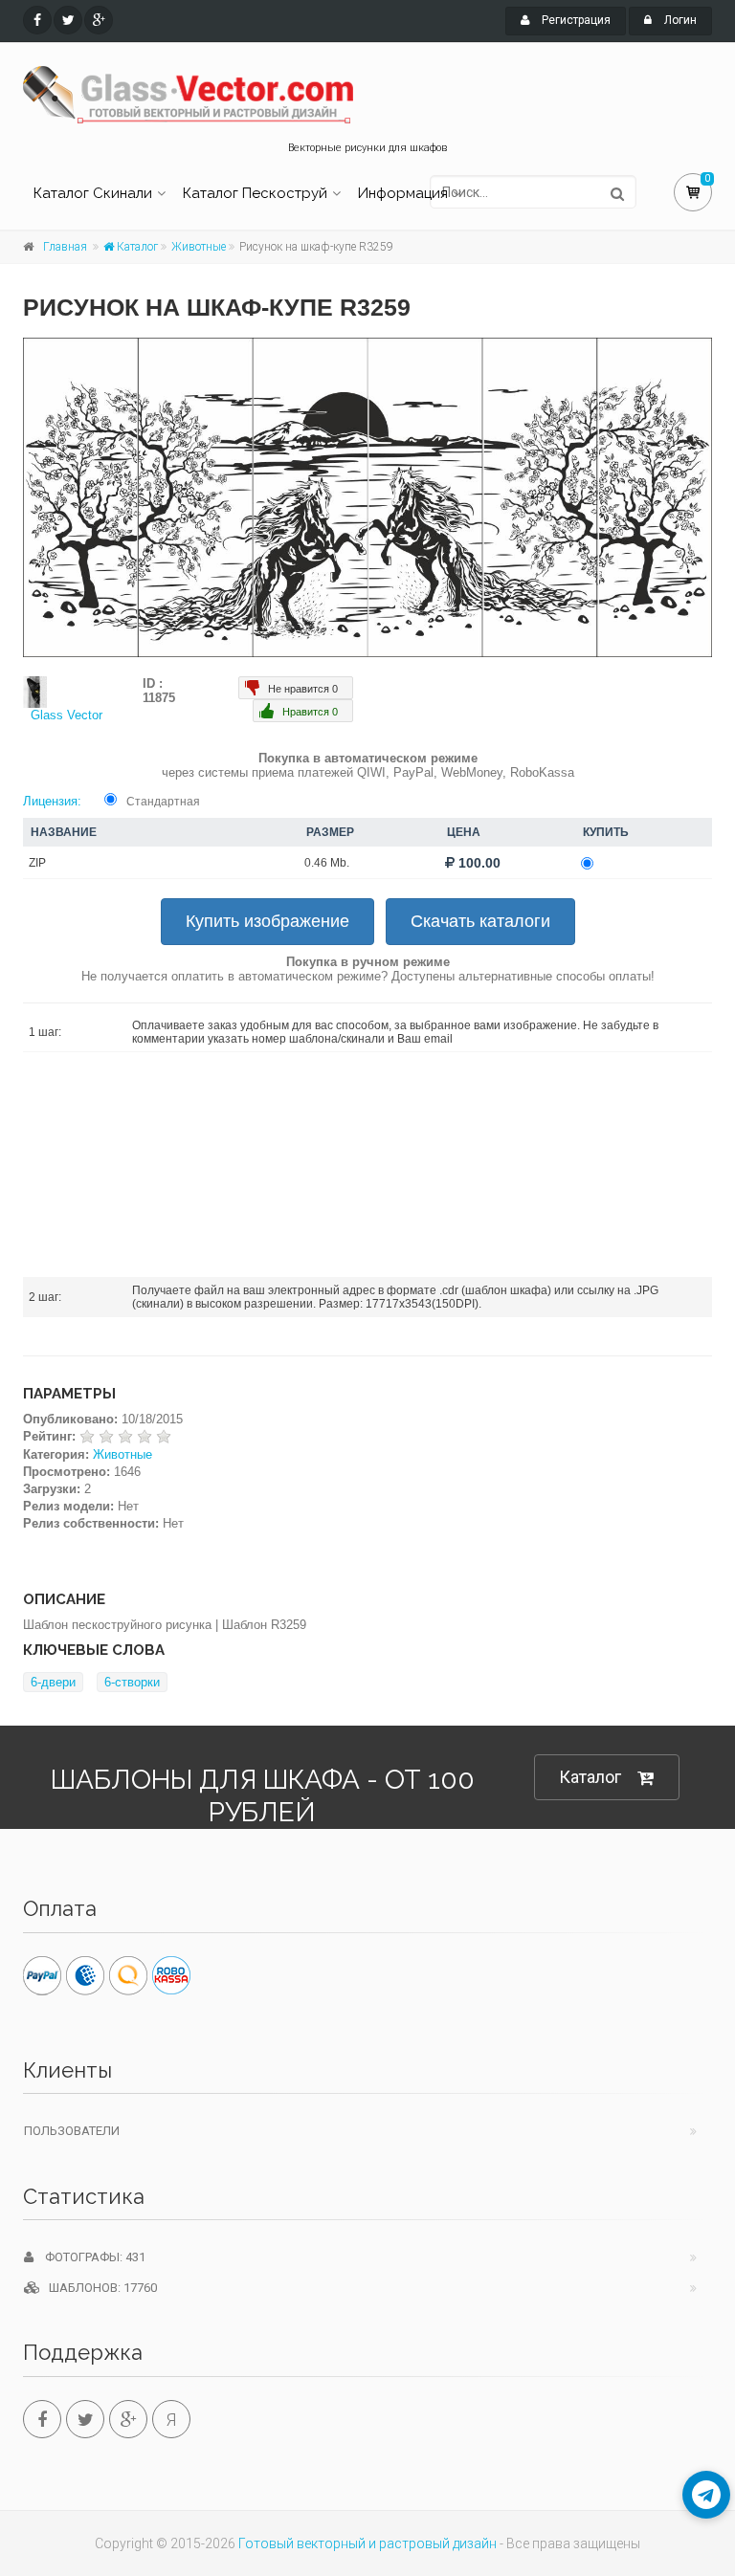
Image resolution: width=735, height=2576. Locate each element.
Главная (65, 247)
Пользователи (72, 2131)
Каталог (136, 247)
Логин (679, 20)
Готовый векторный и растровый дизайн (367, 2543)
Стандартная (163, 802)
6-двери (53, 1682)
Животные (199, 247)
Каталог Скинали (93, 193)
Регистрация (575, 20)
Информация (403, 193)
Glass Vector (67, 715)
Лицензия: (52, 801)
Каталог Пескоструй (255, 193)
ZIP (37, 863)
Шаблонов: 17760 (99, 2288)
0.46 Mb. (327, 863)
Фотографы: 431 (89, 2257)
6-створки (132, 1682)
